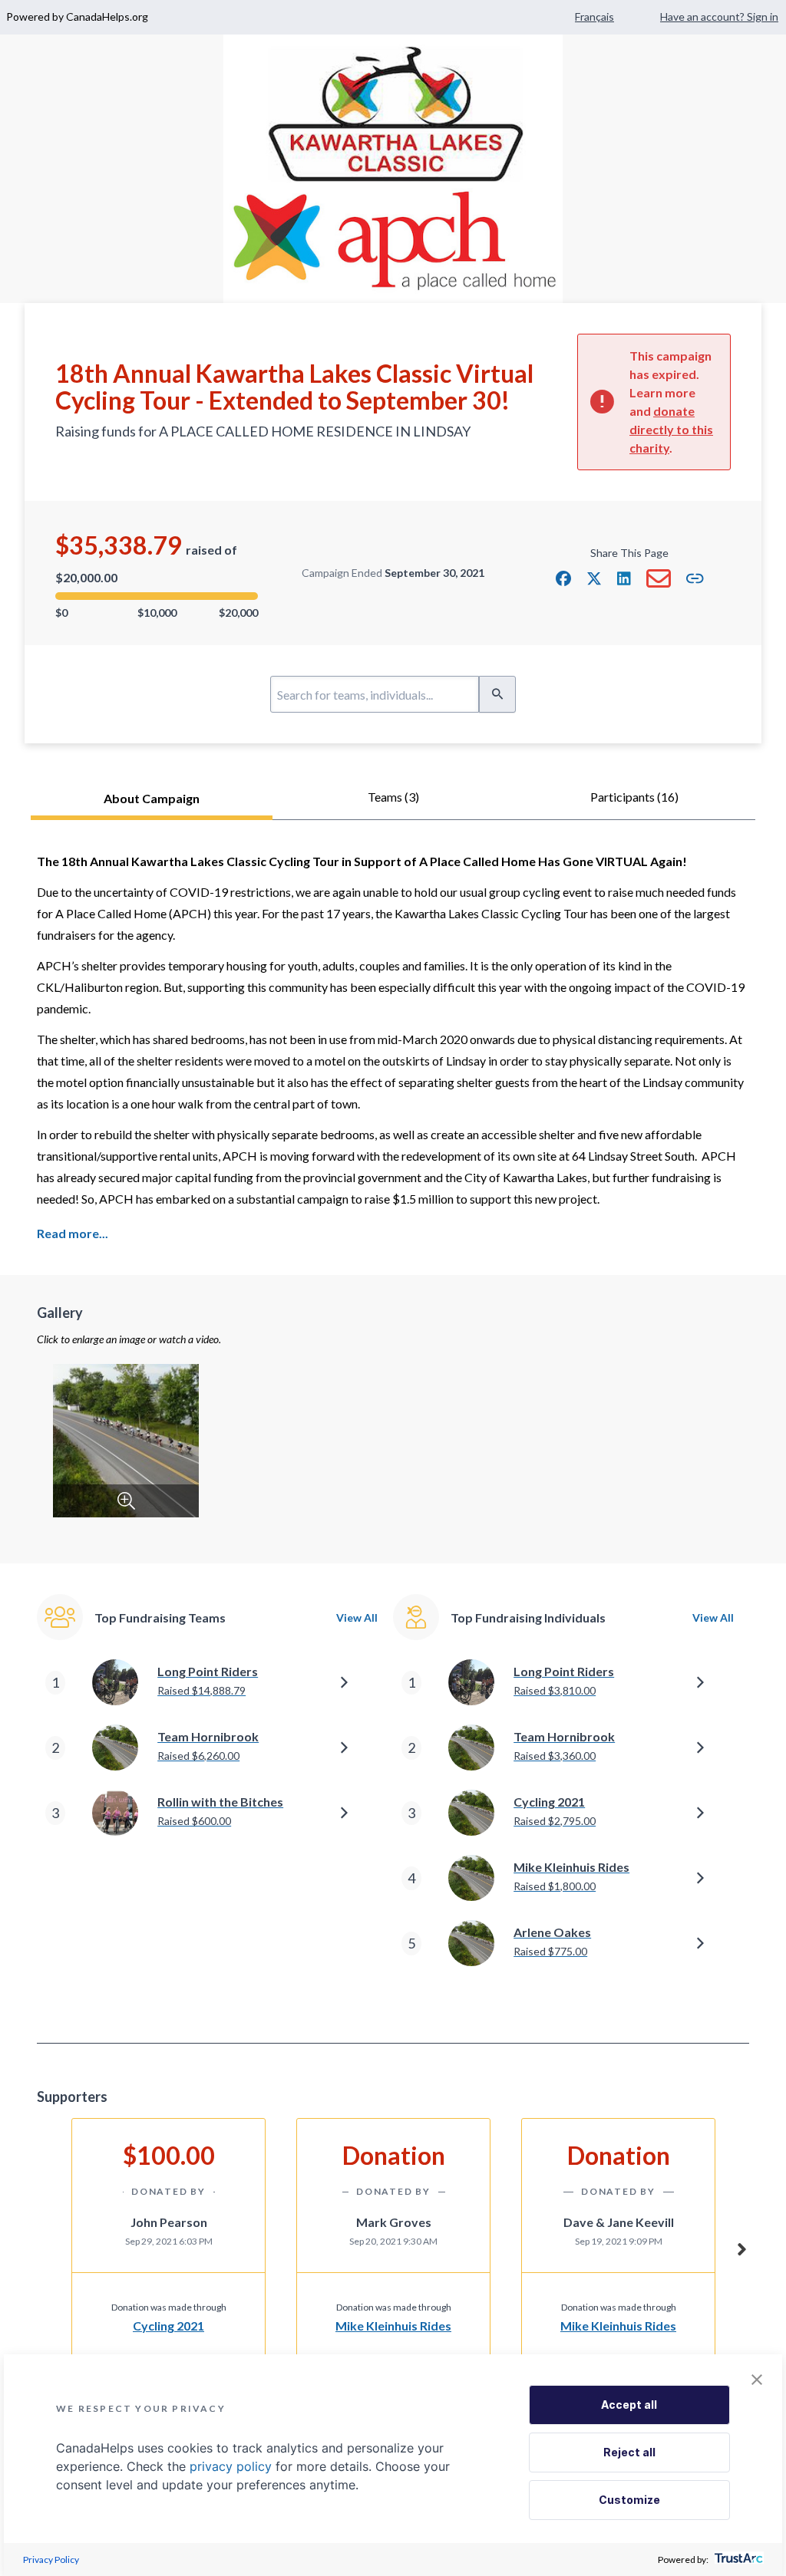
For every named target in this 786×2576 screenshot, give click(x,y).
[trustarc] (737, 2560)
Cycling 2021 (168, 2326)
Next (741, 2247)
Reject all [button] (629, 2452)
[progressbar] (157, 596)
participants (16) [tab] (634, 797)
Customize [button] (629, 2500)
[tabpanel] (393, 1431)
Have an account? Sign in (719, 16)
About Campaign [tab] (152, 798)
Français (594, 16)
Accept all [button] (629, 2405)
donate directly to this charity (671, 429)
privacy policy (231, 2466)
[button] (563, 578)
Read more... (73, 1233)
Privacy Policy (51, 2560)
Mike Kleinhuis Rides (393, 2326)
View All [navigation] (357, 1617)
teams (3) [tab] (393, 797)
